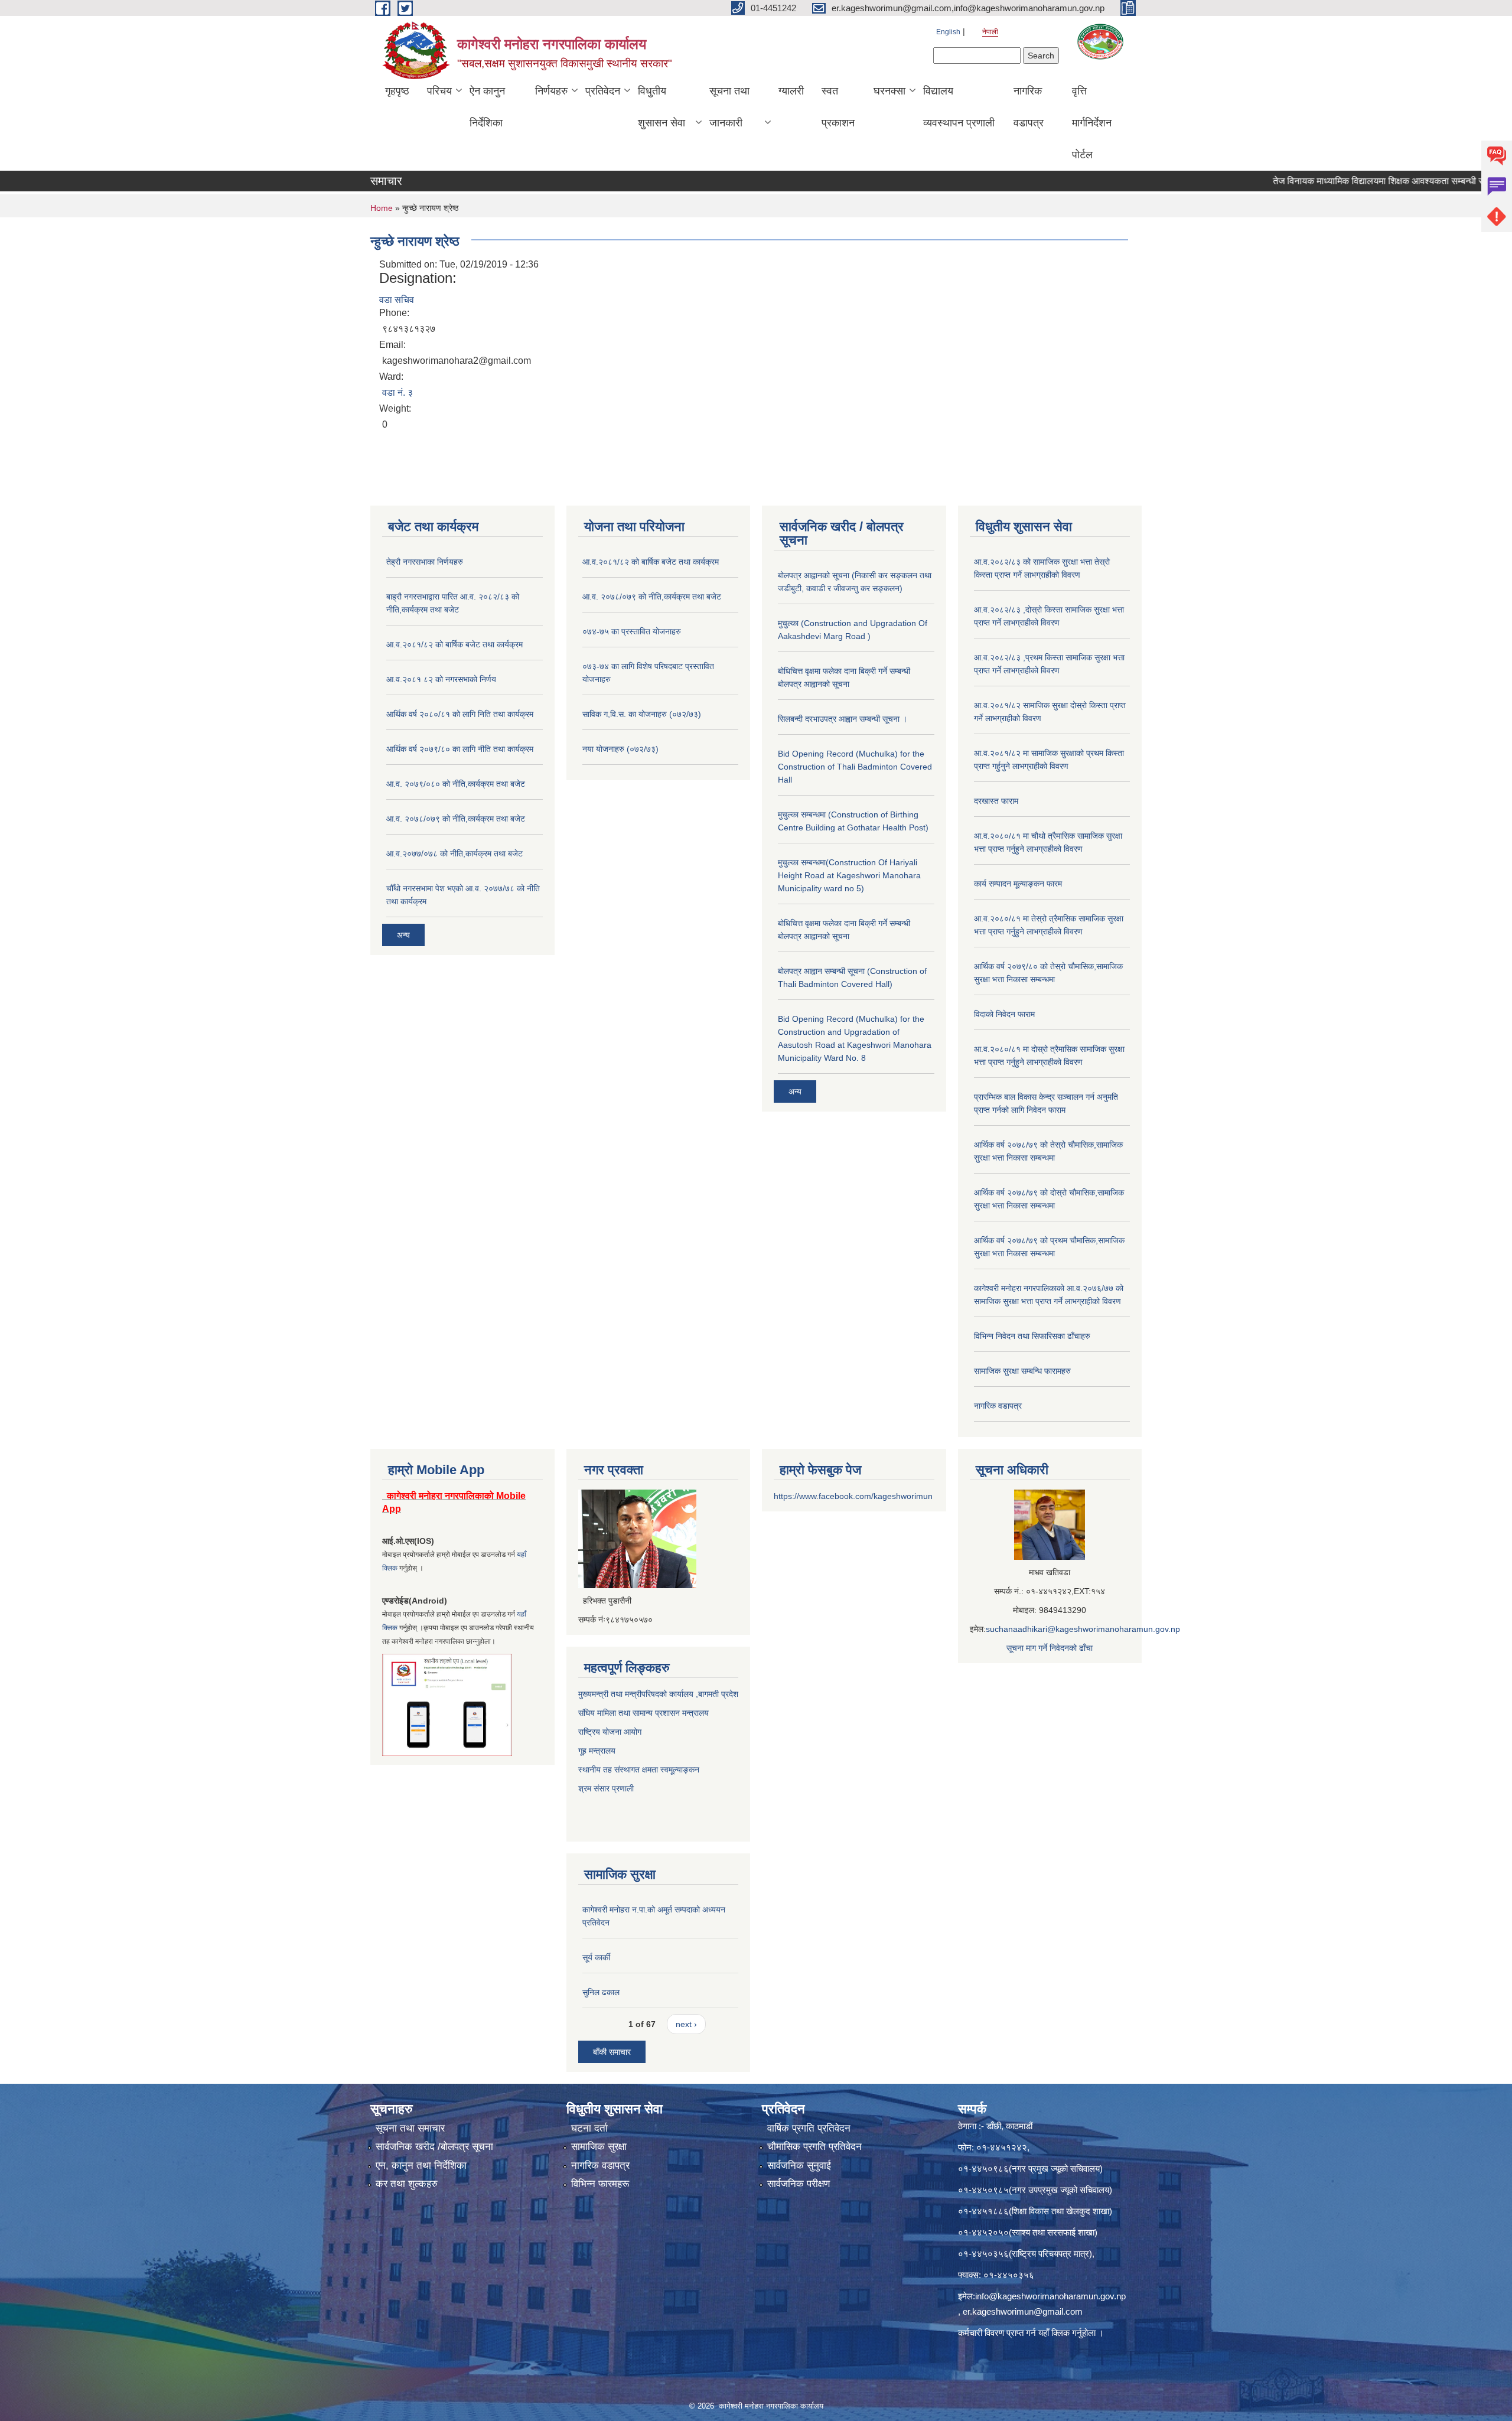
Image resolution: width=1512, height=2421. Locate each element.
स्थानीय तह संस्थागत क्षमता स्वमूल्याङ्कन (639, 1770)
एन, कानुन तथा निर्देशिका (421, 2166)
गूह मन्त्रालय (597, 1751)
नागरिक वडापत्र (1029, 107)
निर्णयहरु (551, 91)
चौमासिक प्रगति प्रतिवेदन (814, 2147)
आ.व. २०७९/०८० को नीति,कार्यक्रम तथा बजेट (456, 784)
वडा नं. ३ (397, 392)
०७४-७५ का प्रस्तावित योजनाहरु (632, 631)
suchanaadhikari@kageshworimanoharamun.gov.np (1083, 1629)
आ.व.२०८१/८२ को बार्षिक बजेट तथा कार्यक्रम (454, 644)
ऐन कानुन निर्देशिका (487, 107)
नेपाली (990, 32)
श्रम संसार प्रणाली (607, 1788)
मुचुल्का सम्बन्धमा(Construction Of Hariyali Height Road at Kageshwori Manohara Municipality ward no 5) (849, 875)
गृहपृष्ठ (397, 91)
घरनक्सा (889, 91)
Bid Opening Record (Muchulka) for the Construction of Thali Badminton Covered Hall (855, 767)
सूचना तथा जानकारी (729, 107)
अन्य (403, 935)
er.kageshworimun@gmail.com (1023, 2311)
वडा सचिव (397, 300)
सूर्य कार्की (596, 1957)
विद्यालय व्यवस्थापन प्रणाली (959, 107)
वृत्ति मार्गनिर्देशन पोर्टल (1092, 123)
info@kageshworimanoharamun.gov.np (1050, 2296)
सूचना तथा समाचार (410, 2128)
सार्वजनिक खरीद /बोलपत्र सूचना (434, 2147)
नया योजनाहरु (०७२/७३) (620, 749)
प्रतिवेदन (603, 91)
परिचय (439, 91)
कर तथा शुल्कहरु (407, 2184)
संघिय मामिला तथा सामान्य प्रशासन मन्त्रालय (643, 1713)
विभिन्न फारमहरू (600, 2184)
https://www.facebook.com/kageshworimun (853, 1496)
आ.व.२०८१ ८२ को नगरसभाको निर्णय (441, 679)
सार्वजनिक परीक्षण (799, 2184)
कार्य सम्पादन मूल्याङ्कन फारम (1018, 884)
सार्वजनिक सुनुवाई (799, 2166)
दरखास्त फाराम (996, 801)
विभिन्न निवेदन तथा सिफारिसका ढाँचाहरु (1032, 1336)
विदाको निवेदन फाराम (1004, 1014)
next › (686, 2024)
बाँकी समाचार (612, 2052)
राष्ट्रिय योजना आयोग (610, 1732)
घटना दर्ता (589, 2128)
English (948, 32)
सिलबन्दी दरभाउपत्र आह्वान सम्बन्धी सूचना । (843, 719)
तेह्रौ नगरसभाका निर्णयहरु (425, 562)
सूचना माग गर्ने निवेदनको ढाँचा (1050, 1648)
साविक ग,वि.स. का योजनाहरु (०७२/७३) (642, 714)
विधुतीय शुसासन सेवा (661, 107)
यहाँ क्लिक (1054, 2333)
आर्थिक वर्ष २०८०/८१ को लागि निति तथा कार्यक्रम (460, 714)
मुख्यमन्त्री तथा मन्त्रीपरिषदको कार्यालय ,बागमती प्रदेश (658, 1694)
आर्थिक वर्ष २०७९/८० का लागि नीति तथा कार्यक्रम (460, 749)
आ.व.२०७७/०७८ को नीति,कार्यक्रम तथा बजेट (454, 853)
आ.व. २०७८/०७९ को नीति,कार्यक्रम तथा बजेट (456, 819)
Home (382, 208)
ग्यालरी (791, 91)
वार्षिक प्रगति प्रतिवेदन (809, 2128)
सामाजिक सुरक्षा (599, 2147)
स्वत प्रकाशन (838, 107)
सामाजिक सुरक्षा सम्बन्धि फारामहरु (1022, 1371)
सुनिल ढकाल (601, 1992)
